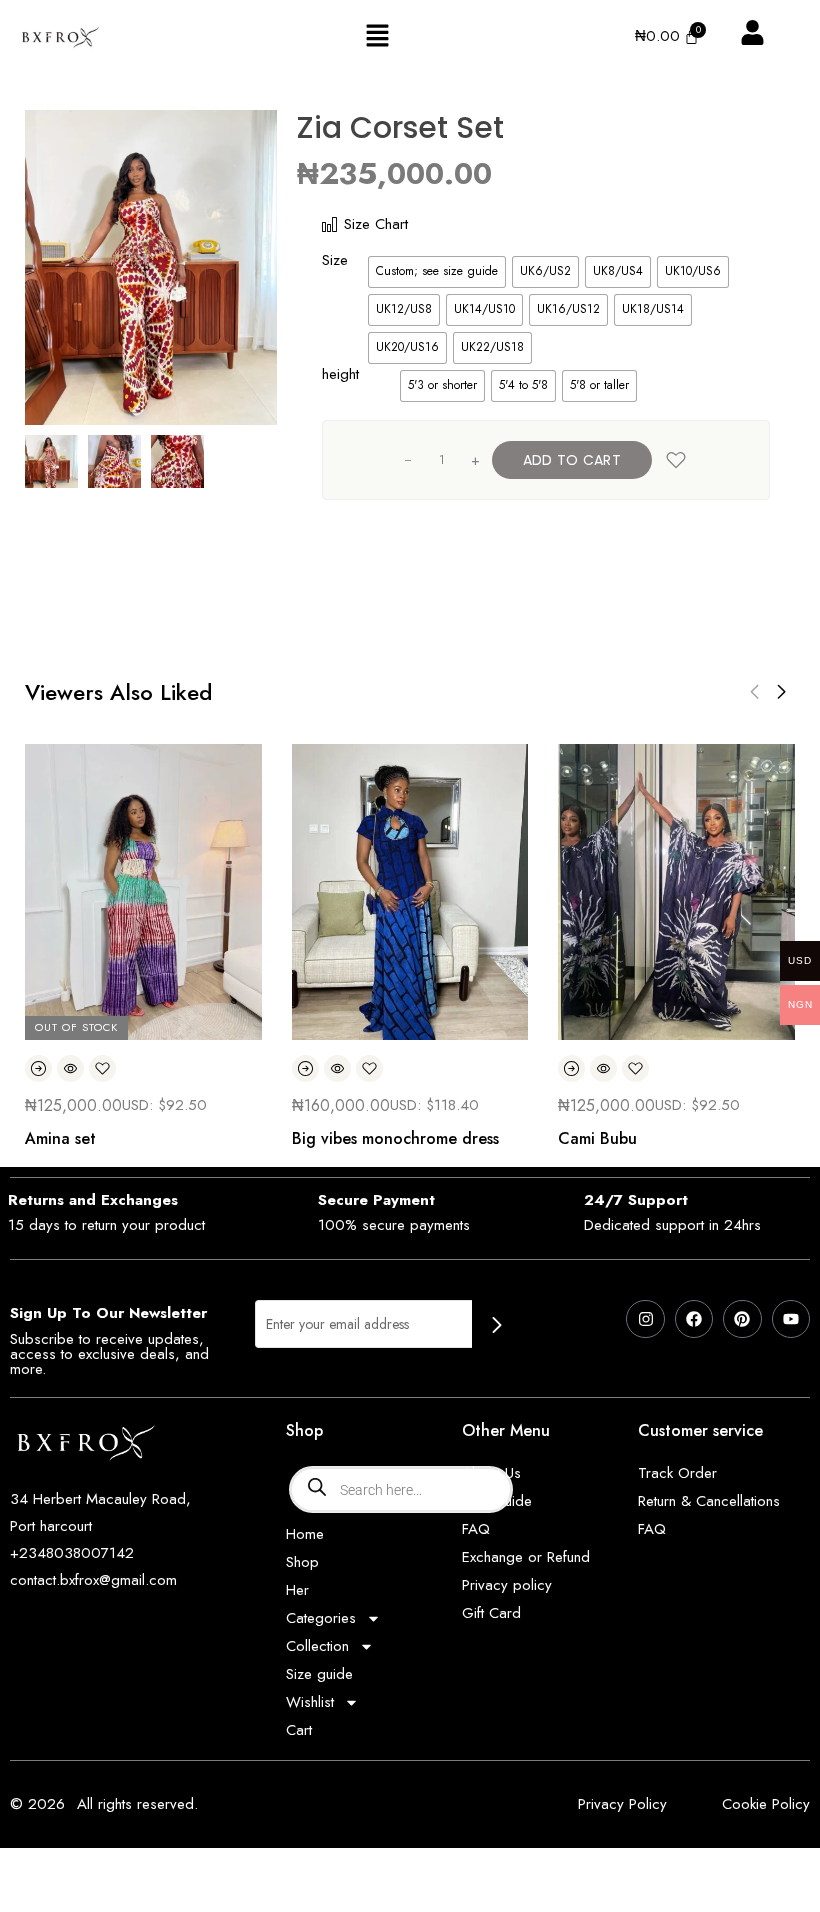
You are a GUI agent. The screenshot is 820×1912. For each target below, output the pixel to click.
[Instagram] (645, 1319)
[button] (377, 36)
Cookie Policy (766, 1804)
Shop (302, 1562)
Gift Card (491, 1613)
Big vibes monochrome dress (395, 1138)
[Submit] (497, 1325)
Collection (317, 1646)
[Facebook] (694, 1319)
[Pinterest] (742, 1319)
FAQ (476, 1529)
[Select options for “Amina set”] (38, 1068)
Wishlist (310, 1702)
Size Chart (376, 224)
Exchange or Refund (526, 1557)
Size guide (319, 1674)
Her (297, 1590)
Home (305, 1534)
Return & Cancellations (709, 1501)
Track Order (677, 1473)
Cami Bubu (597, 1138)
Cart (299, 1730)
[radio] (437, 272)
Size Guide (497, 1501)
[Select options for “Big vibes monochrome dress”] (305, 1068)
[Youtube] (791, 1319)
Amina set (60, 1138)
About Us (491, 1473)
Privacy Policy (622, 1804)
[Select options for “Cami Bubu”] (571, 1068)
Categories (321, 1618)
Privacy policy (507, 1585)
